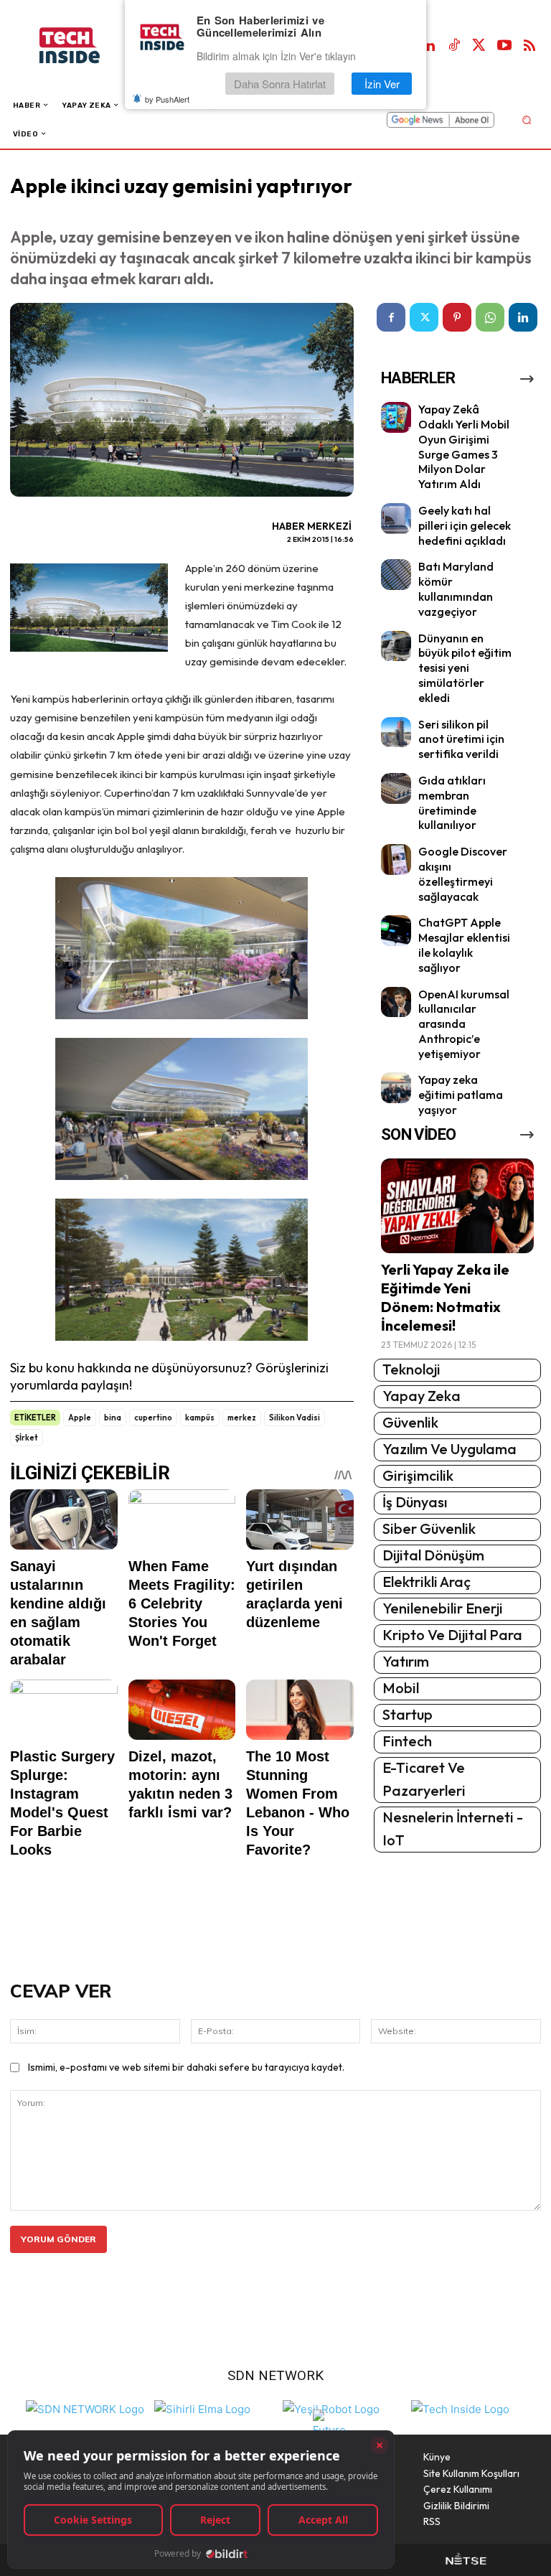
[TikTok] (454, 46)
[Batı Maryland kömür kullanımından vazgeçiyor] (396, 575)
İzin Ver (382, 84)
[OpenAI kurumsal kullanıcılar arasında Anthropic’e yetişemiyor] (396, 1002)
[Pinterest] (457, 317)
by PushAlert (167, 99)
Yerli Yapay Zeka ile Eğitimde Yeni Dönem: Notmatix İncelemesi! (445, 1297)
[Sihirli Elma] (202, 2408)
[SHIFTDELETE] (85, 2408)
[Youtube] (504, 46)
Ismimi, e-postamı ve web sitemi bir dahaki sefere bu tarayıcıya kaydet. (186, 2067)
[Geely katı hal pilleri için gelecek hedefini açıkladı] (396, 519)
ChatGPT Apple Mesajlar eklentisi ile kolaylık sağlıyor (464, 945)
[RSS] (529, 46)
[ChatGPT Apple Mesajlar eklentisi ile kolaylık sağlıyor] (396, 931)
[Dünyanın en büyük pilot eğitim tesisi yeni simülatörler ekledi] (396, 646)
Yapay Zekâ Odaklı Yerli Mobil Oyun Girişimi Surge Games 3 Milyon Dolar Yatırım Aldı (464, 446)
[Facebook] (391, 317)
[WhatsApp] (490, 317)
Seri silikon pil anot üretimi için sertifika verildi (461, 739)
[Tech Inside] (460, 2408)
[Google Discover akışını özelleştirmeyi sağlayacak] (396, 860)
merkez (242, 1418)
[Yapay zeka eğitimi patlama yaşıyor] (396, 1088)
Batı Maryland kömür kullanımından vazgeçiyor (456, 589)
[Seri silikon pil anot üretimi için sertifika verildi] (396, 732)
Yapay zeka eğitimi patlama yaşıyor (461, 1095)
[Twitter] (479, 46)
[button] (526, 120)
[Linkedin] (429, 46)
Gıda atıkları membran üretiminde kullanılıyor (452, 802)
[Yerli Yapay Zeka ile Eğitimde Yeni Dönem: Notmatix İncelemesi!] (457, 1206)
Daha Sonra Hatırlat (280, 84)
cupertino (153, 1418)
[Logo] (84, 46)
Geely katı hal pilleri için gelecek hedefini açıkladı (465, 525)
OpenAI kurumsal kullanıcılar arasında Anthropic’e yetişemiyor (464, 1024)
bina (113, 1418)
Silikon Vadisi (295, 1418)
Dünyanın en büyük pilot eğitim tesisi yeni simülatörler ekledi (465, 668)
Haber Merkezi (312, 526)
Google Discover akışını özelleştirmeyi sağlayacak (463, 874)
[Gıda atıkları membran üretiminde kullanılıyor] (396, 788)
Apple (80, 1418)
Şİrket (27, 1438)
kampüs (200, 1418)
